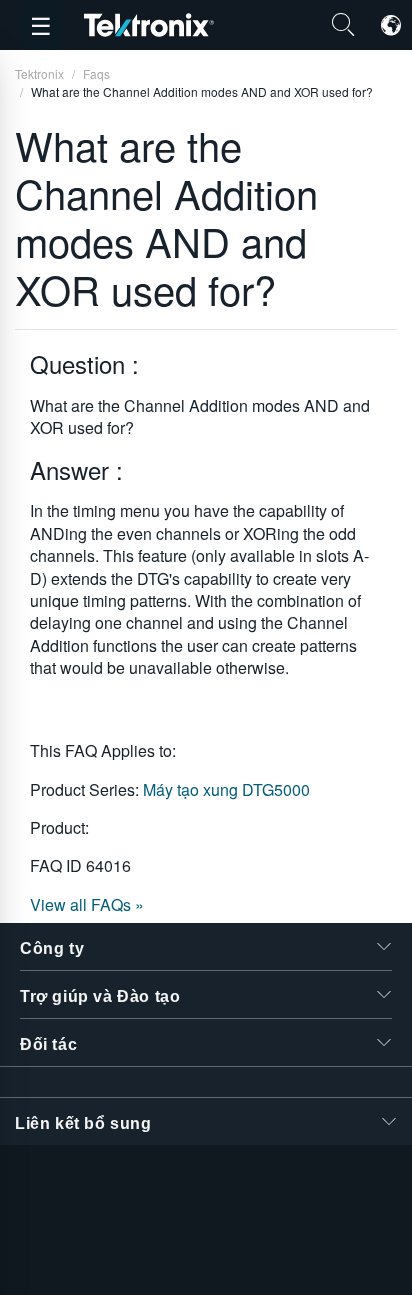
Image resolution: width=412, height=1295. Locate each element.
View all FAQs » (87, 904)
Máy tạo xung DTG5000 (226, 789)
